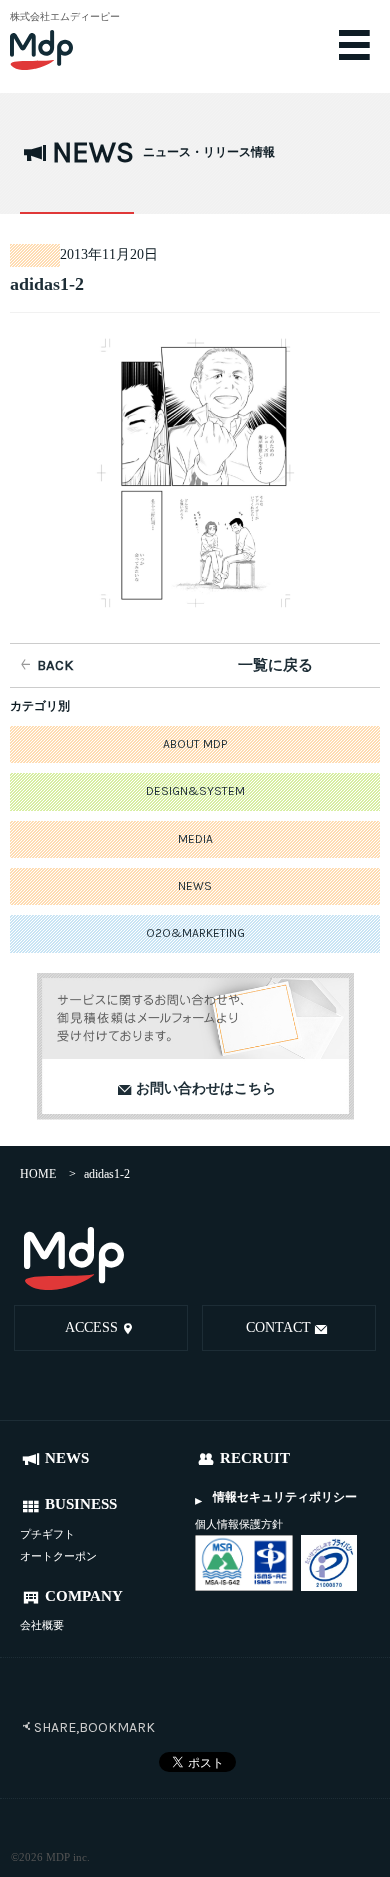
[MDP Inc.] (74, 1258)
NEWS (195, 886)
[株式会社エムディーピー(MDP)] (75, 40)
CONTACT (278, 1327)
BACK (55, 665)
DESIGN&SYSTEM (195, 791)
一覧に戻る (275, 665)
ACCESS (91, 1327)
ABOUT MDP (195, 744)
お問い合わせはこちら (206, 1088)
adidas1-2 (47, 284)
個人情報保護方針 (239, 1524)
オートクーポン (58, 1556)
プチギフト (47, 1534)
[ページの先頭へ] (356, 1261)
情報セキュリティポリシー (285, 1497)
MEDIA (195, 839)
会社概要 (42, 1625)
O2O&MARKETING (195, 933)
